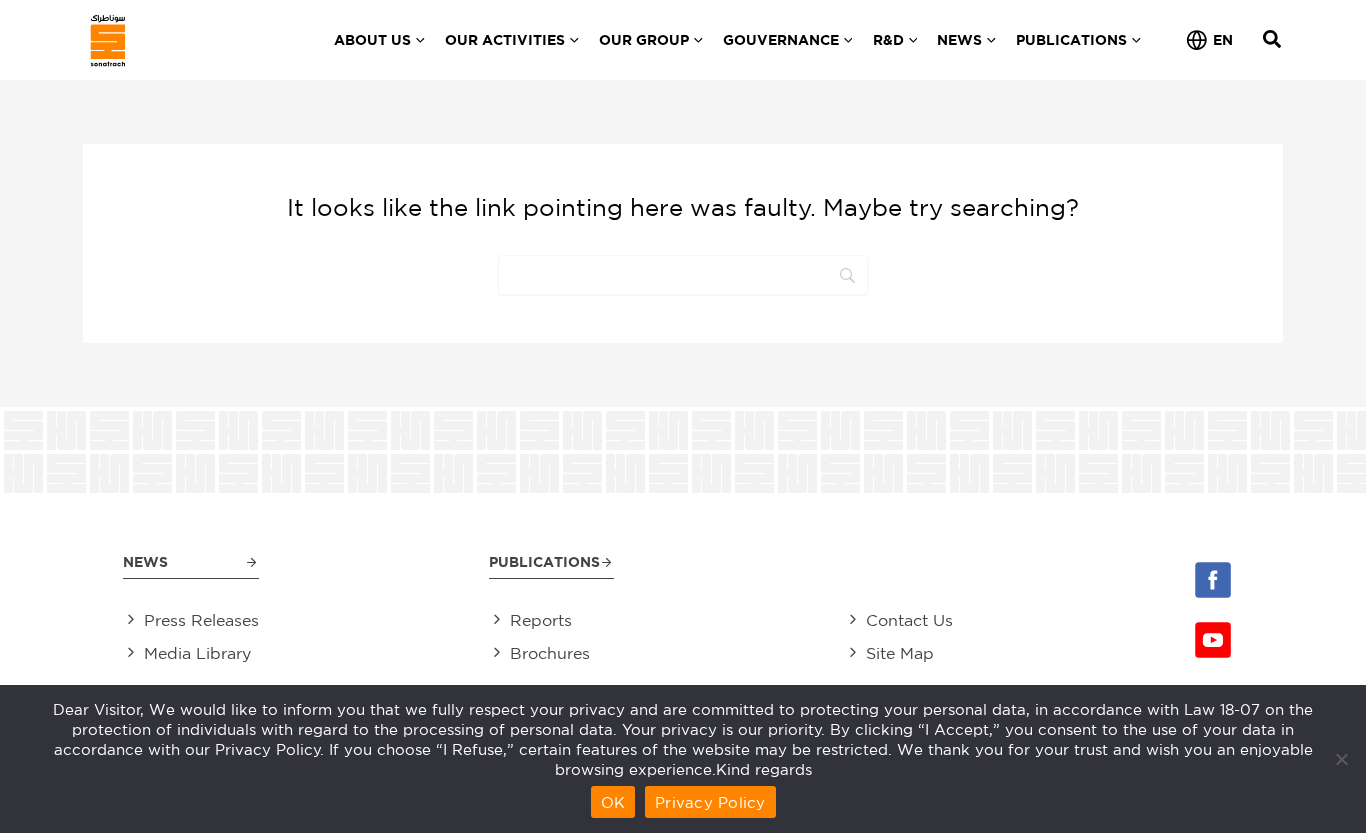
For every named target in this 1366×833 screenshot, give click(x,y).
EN (1223, 39)
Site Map (900, 653)
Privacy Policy (710, 802)
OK (613, 802)
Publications (544, 561)
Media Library (197, 653)
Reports (541, 620)
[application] (418, 40)
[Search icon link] (1273, 41)
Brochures (550, 653)
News (145, 561)
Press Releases (201, 620)
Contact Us (909, 620)
